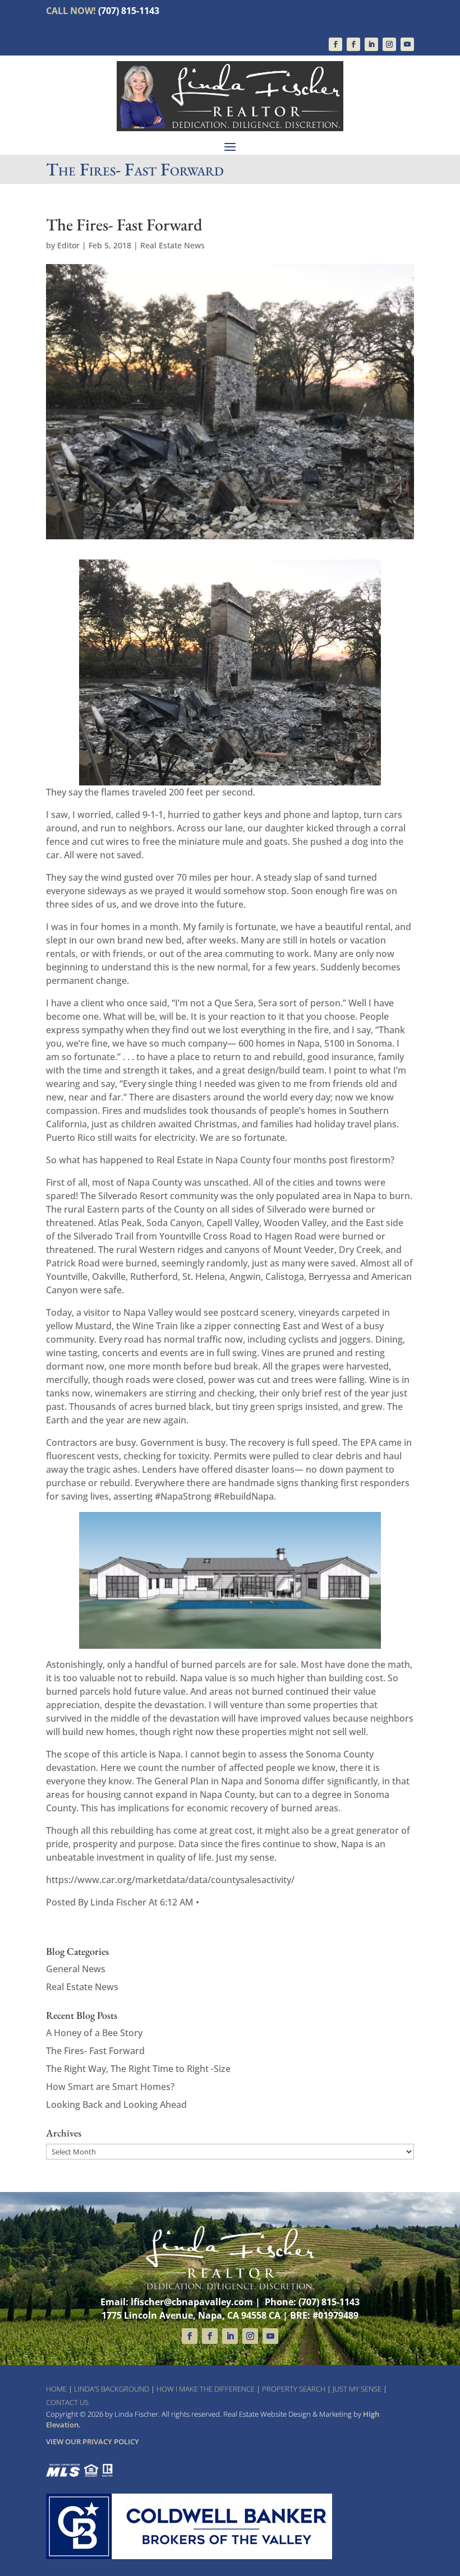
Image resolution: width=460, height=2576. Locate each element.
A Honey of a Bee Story (94, 2033)
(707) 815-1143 (129, 11)
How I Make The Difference (206, 2389)
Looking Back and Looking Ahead (116, 2105)
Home (56, 2389)
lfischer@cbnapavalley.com (192, 2302)
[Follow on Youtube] (407, 44)
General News (76, 1969)
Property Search (294, 2389)
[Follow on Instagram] (389, 44)
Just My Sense (357, 2389)
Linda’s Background (112, 2389)
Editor (68, 245)
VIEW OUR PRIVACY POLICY (93, 2441)
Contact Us (67, 2402)
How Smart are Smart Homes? (110, 2087)
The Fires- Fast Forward (95, 2051)
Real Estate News (173, 245)
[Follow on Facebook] (335, 44)
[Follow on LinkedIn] (371, 44)
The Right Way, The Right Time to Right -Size (138, 2069)
